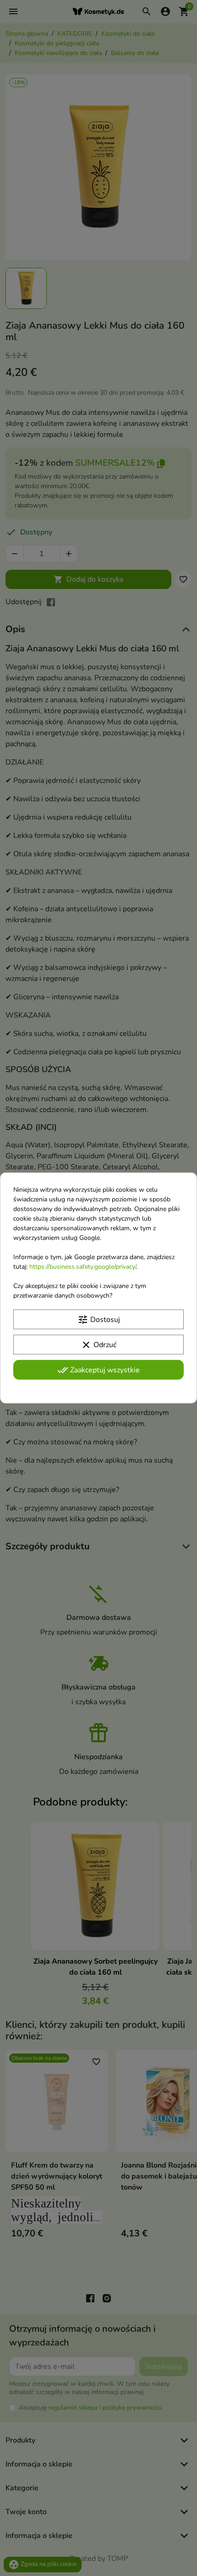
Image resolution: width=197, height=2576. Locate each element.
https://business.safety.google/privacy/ (83, 1267)
